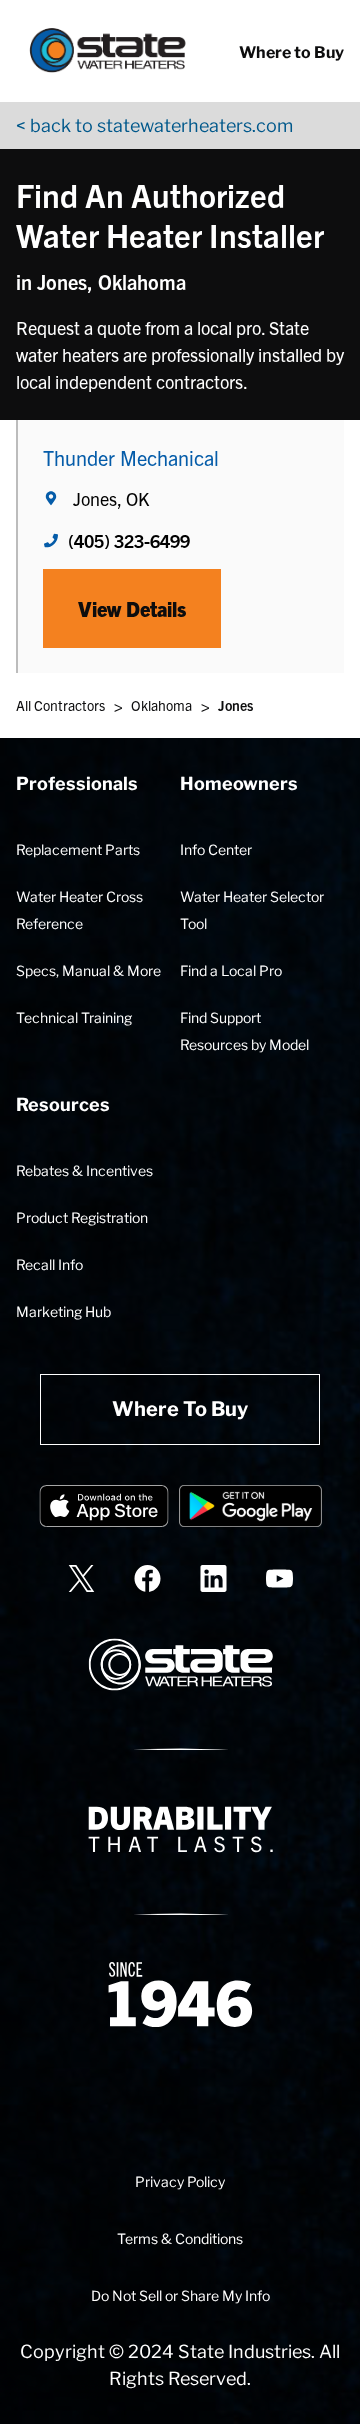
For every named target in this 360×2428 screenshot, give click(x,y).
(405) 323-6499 (129, 540)
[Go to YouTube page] (279, 1578)
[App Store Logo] (104, 1509)
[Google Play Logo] (250, 1509)
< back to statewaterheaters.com (154, 125)
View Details (132, 608)
